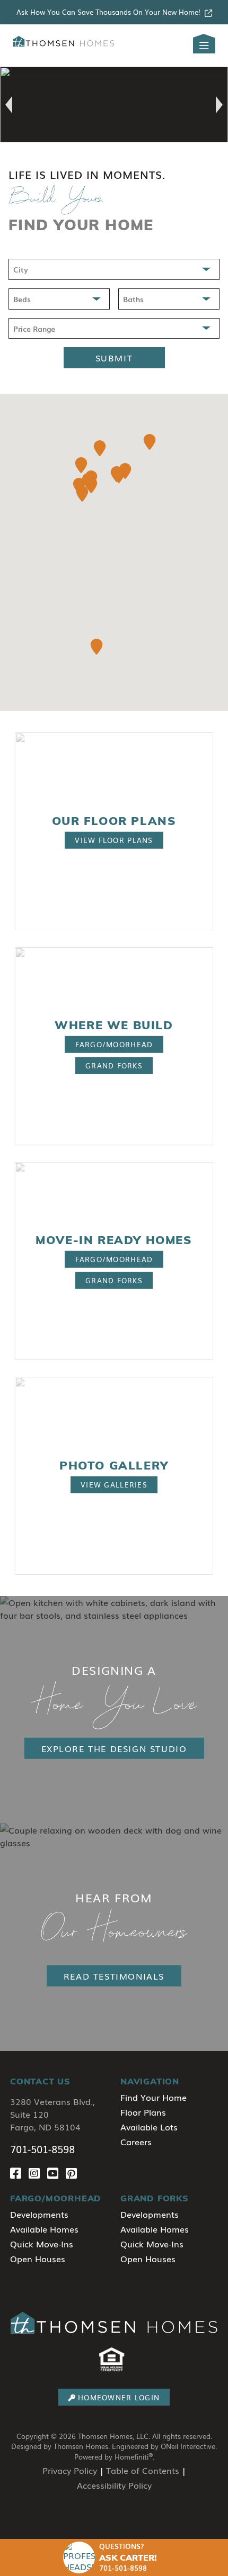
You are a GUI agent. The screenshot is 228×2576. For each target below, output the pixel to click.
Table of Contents (143, 2470)
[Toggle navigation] (204, 46)
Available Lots (149, 2127)
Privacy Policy (70, 2470)
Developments (39, 2214)
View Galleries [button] (114, 1485)
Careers (136, 2142)
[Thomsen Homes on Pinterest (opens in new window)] (73, 2173)
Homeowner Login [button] (119, 2397)
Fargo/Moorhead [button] (114, 1044)
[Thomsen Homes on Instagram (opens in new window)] (38, 2173)
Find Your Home (154, 2097)
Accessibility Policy (114, 2485)
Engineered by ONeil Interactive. (164, 2446)
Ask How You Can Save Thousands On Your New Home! (108, 12)
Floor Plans (143, 2112)
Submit (114, 358)
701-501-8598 (42, 2149)
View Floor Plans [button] (114, 840)
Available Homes (44, 2229)
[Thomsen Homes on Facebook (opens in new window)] (19, 2173)
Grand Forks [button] (114, 1065)
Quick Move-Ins (42, 2244)
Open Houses (38, 2258)
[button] (9, 105)
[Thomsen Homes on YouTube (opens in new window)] (56, 2173)
